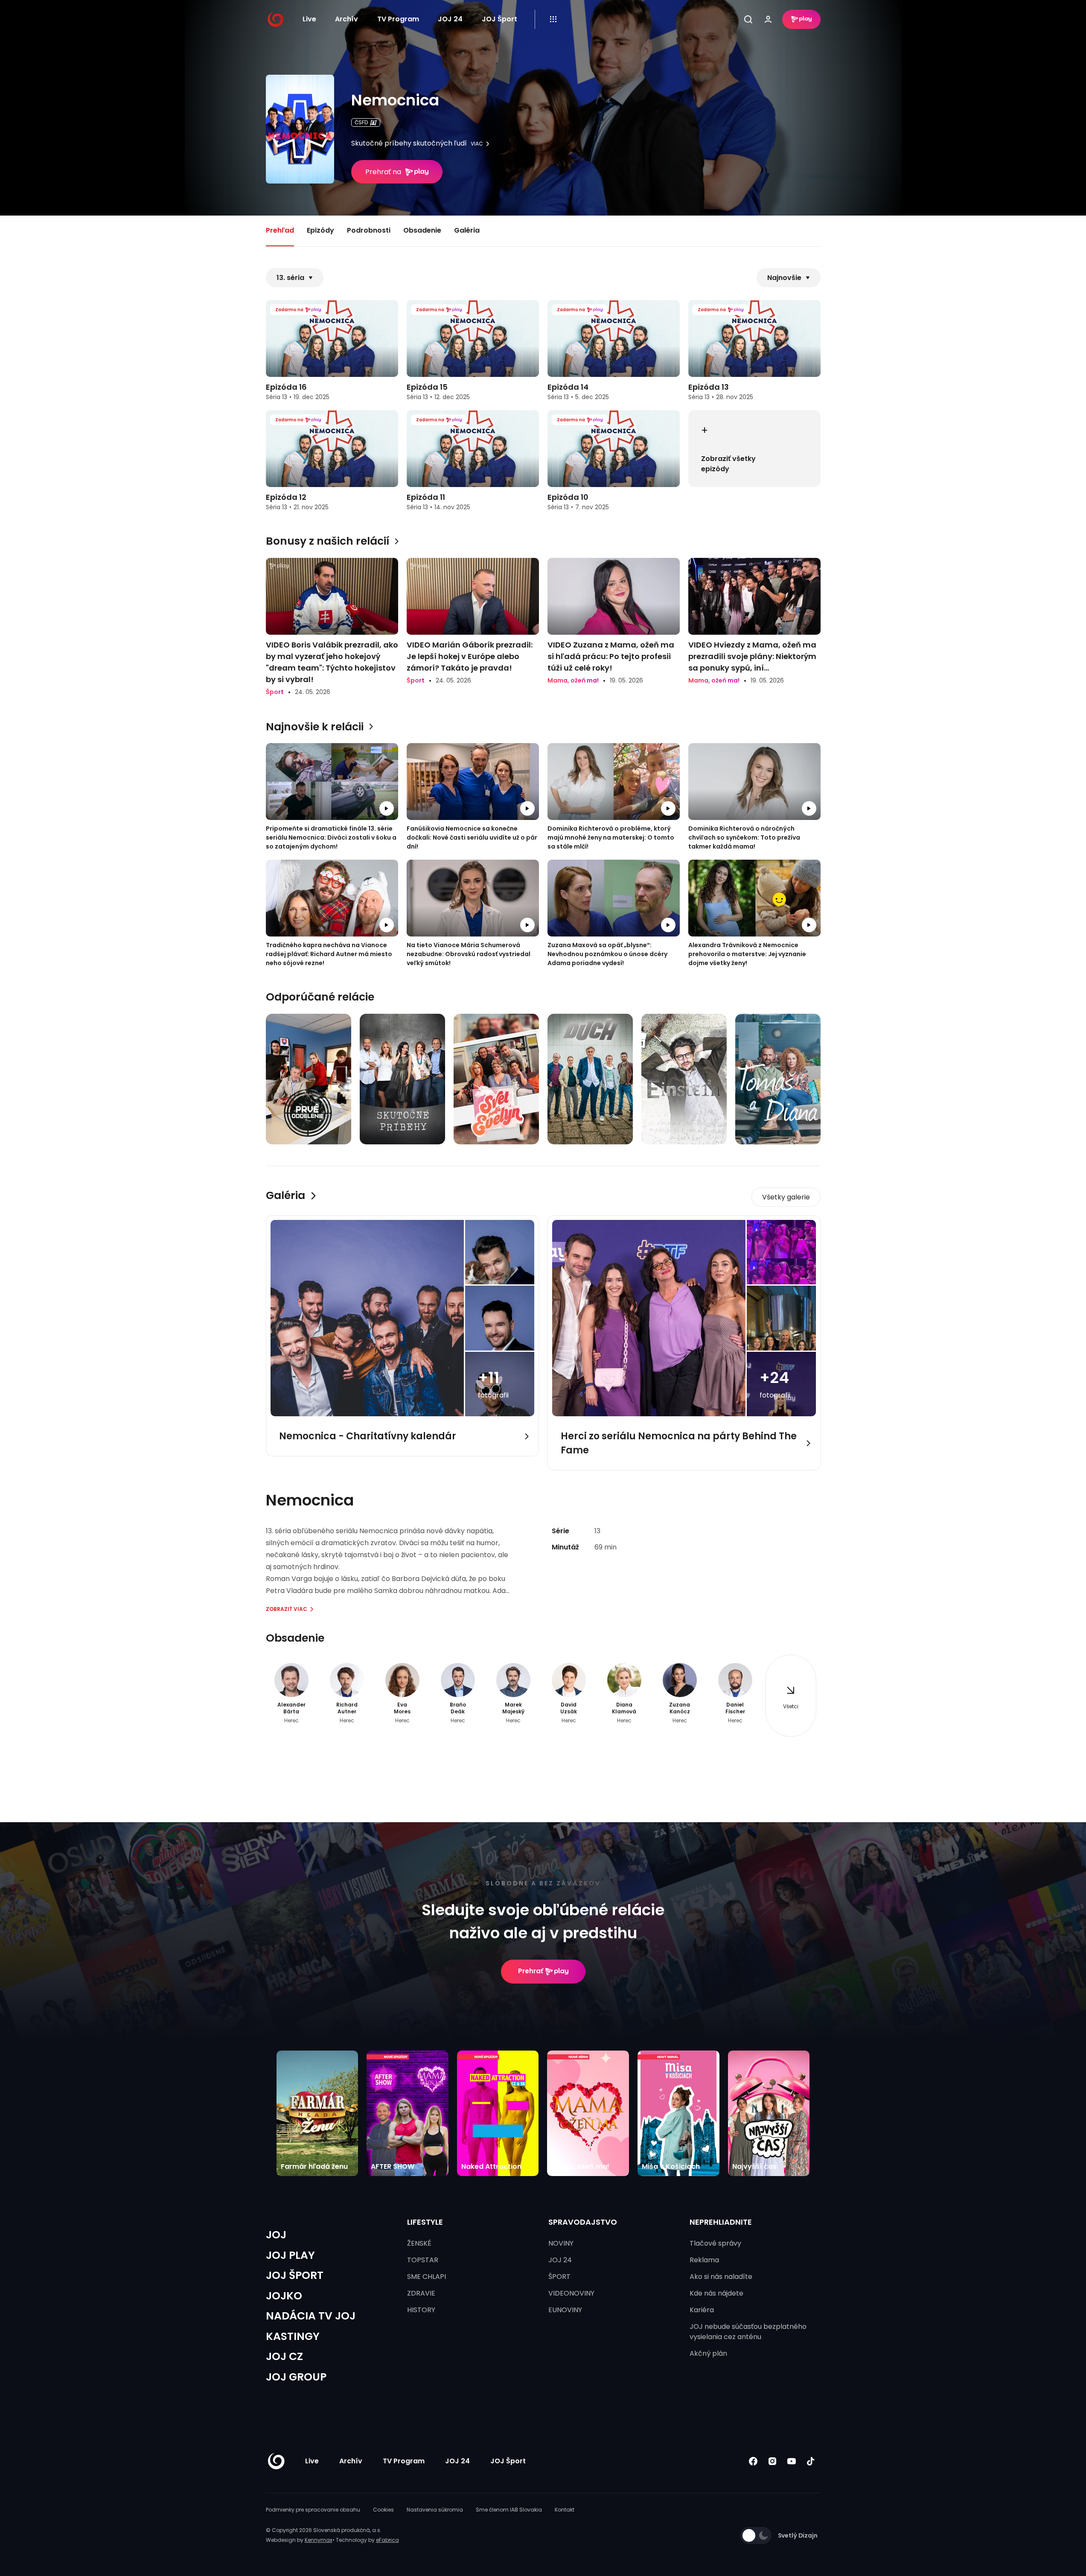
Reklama (704, 2260)
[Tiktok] (811, 2461)
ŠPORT (559, 2277)
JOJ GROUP (296, 2377)
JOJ (276, 2235)
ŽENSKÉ (419, 2243)
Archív (346, 19)
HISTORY (421, 2310)
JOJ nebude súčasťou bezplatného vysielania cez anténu (748, 2332)
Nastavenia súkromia (435, 2510)
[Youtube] (792, 2461)
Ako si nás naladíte (721, 2277)
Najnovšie (784, 278)
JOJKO (284, 2296)
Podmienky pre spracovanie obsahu (313, 2510)
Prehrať (531, 1971)
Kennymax (319, 2540)
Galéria (467, 230)
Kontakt (565, 2510)
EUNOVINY (565, 2310)
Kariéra (702, 2310)
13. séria (290, 278)
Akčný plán (708, 2353)
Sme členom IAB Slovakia (509, 2510)
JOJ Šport (499, 19)
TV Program (398, 19)
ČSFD (361, 122)
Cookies (383, 2510)
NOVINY (561, 2243)
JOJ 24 (450, 19)
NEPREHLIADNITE (721, 2222)
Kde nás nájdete (716, 2293)
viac (477, 144)
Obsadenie (422, 230)
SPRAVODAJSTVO (583, 2222)
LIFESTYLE (425, 2222)
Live (309, 19)
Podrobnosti (369, 230)
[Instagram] (773, 2461)
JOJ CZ (284, 2356)
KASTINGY (293, 2336)
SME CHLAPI (427, 2277)
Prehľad (280, 230)
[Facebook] (753, 2461)
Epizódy (320, 230)
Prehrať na (383, 172)
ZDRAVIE (421, 2293)
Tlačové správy (715, 2243)
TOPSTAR (423, 2260)
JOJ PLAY (290, 2255)
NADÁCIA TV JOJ (311, 2316)
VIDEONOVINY (571, 2293)
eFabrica (387, 2540)
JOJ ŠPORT (295, 2275)
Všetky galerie (786, 1197)
